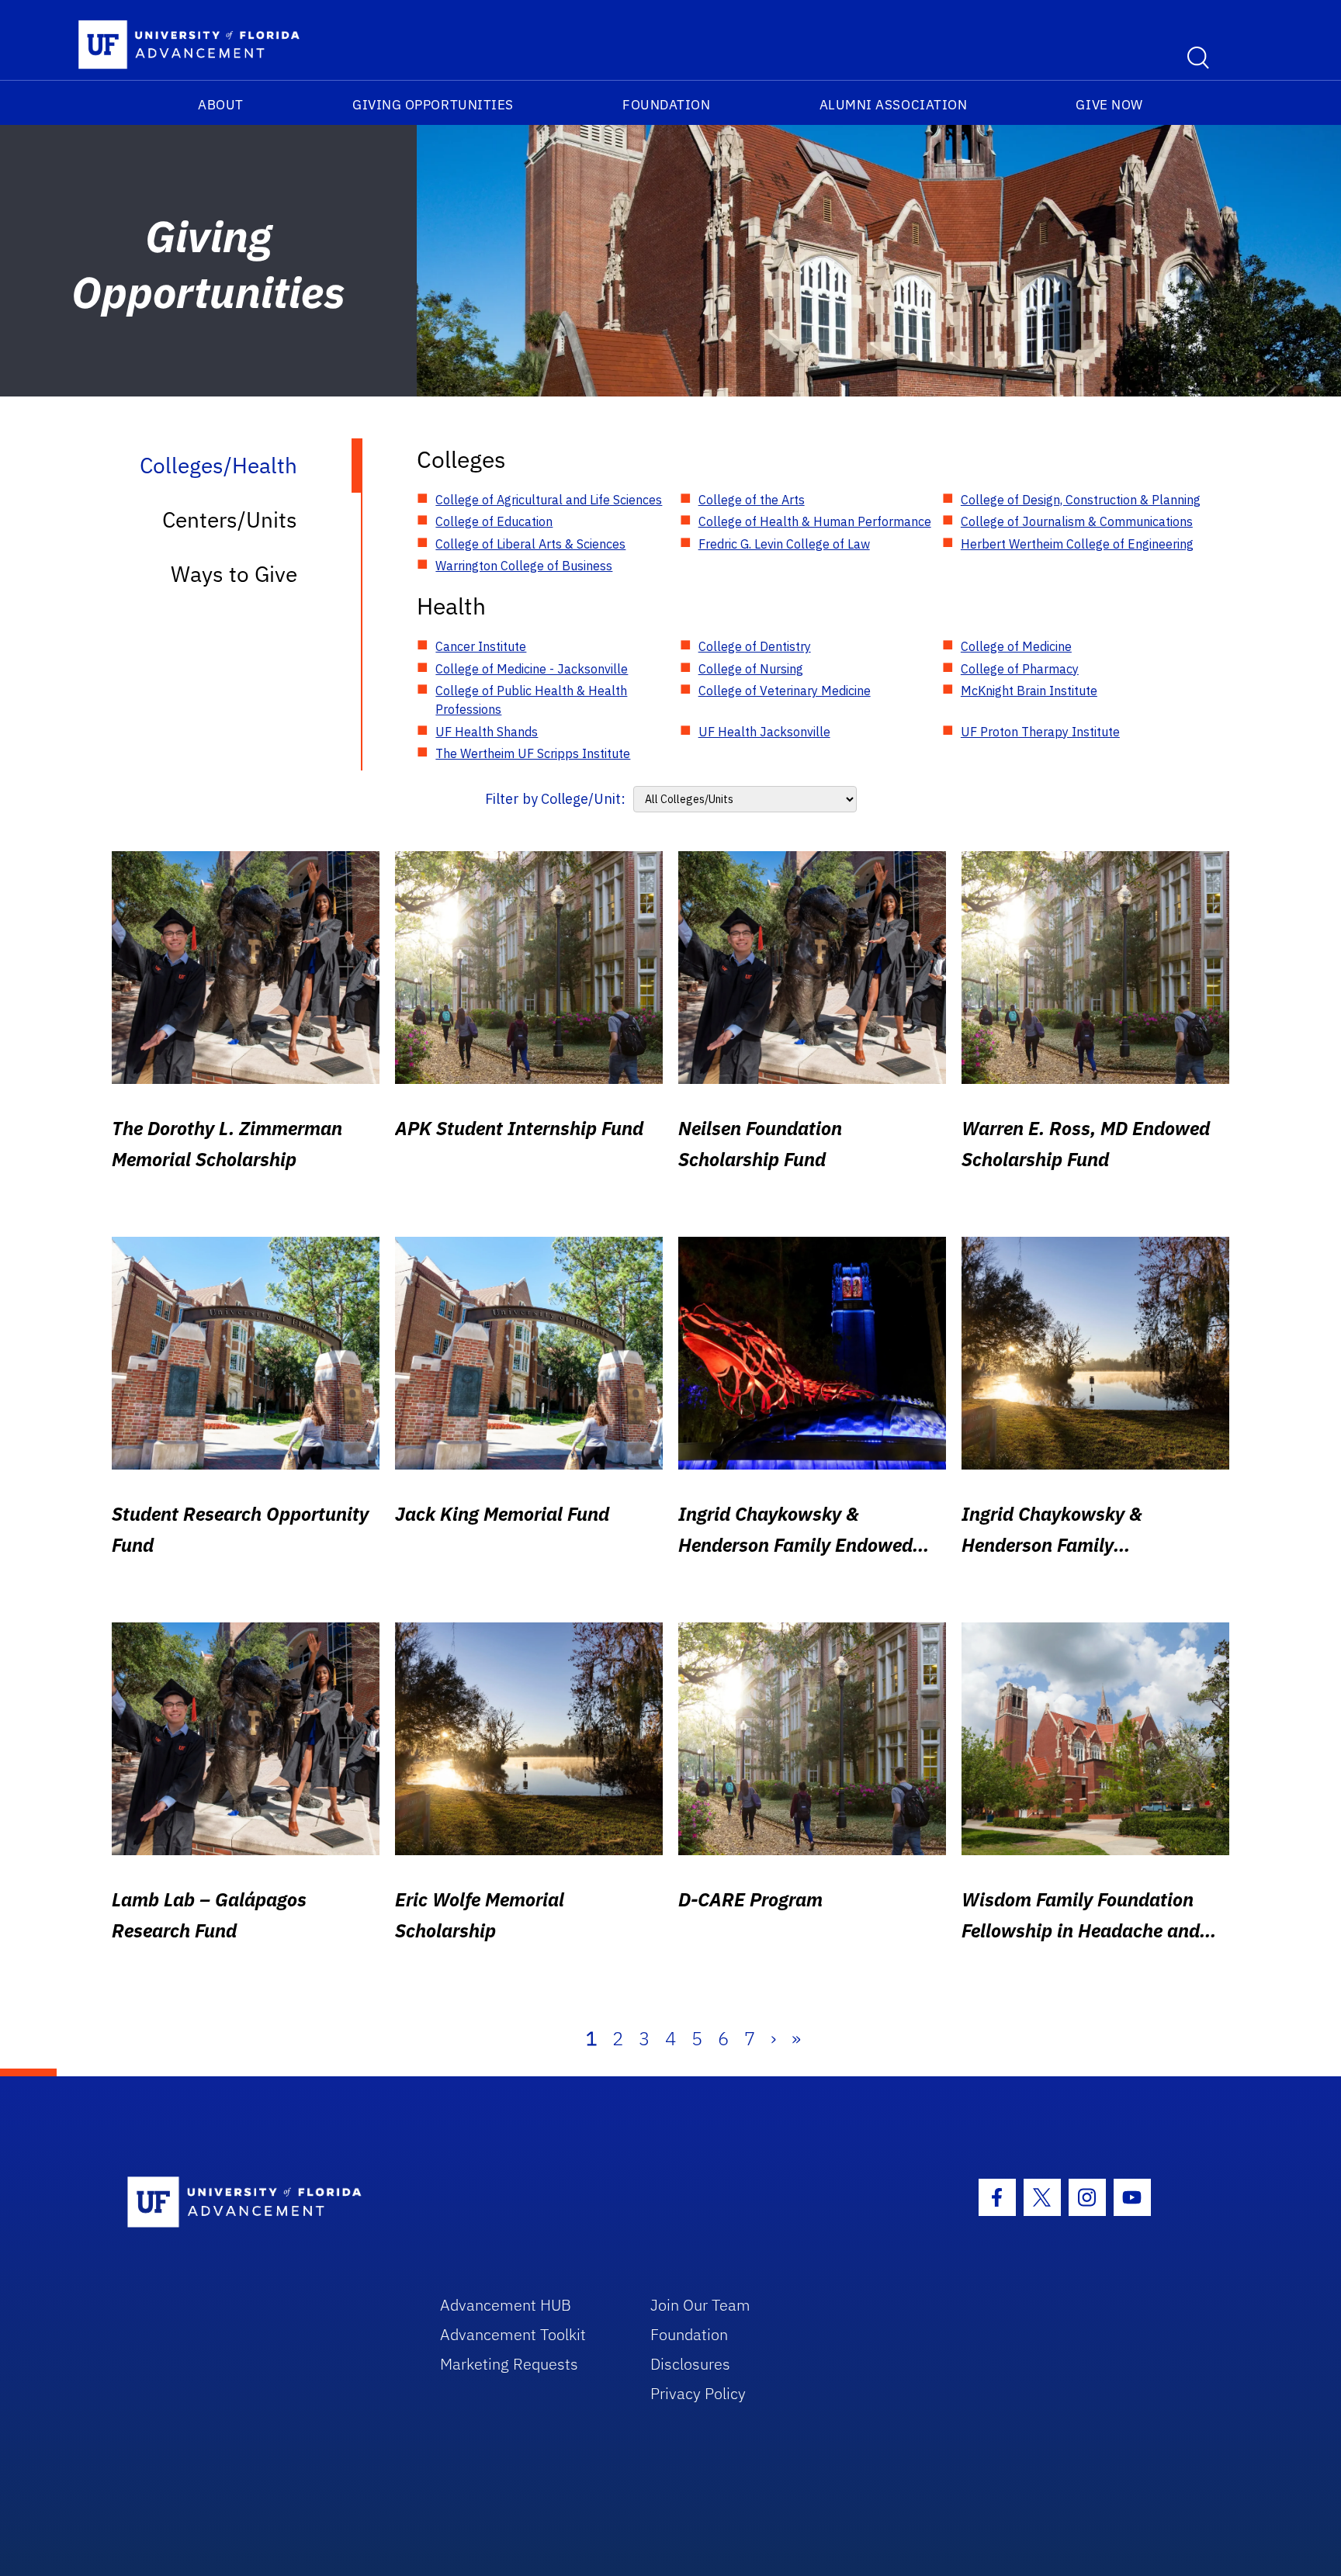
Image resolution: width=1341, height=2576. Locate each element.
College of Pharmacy (1020, 669)
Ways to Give (234, 574)
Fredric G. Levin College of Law (784, 544)
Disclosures (690, 2364)
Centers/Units (230, 519)
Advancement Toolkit (513, 2334)
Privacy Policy (698, 2393)
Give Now (1109, 105)
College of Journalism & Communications (1077, 521)
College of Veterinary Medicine (785, 691)
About (221, 105)
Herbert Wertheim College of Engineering (1077, 544)
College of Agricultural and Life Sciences (549, 500)
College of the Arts (752, 500)
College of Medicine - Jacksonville (532, 669)
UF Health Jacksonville (764, 732)
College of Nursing (751, 669)
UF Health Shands (487, 732)
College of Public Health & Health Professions (531, 700)
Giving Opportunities (433, 105)
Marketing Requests (509, 2364)
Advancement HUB (506, 2305)
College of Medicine (1016, 646)
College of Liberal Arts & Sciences (530, 544)
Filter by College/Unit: (555, 799)
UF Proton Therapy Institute (1040, 732)
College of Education (494, 521)
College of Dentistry (755, 646)
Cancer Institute (481, 646)
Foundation (666, 105)
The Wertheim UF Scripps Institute (533, 753)
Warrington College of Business (524, 566)
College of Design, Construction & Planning (1081, 500)
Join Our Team (700, 2305)
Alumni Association (894, 105)
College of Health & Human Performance (815, 521)
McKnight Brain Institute (1029, 691)
